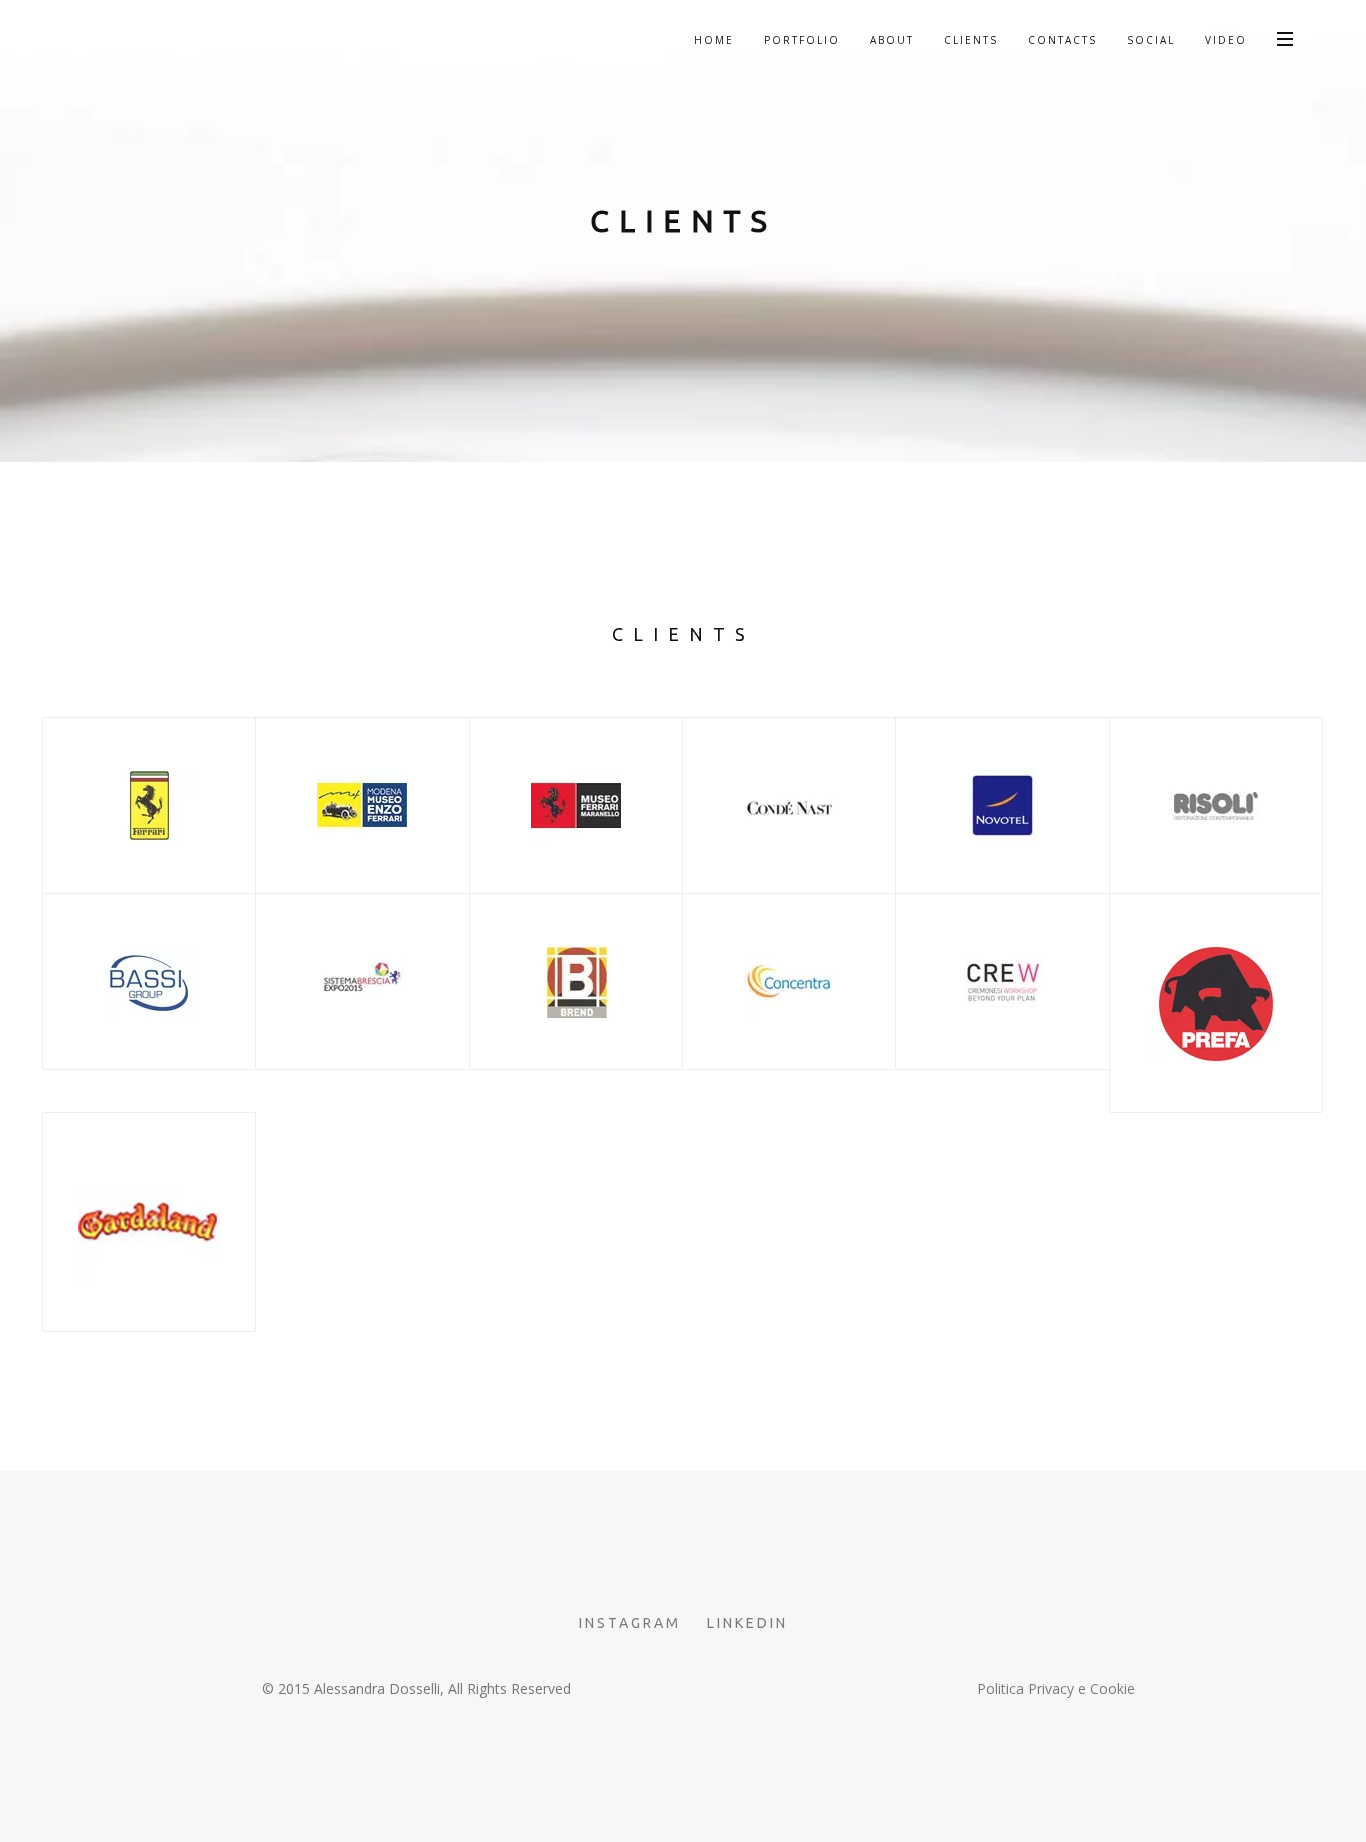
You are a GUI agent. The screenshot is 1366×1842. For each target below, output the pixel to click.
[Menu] (1285, 38)
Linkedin (747, 1623)
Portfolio (802, 40)
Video (1226, 40)
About (892, 40)
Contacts (1062, 40)
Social (1151, 40)
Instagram (630, 1623)
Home (714, 40)
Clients (971, 40)
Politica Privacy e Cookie (1056, 1688)
